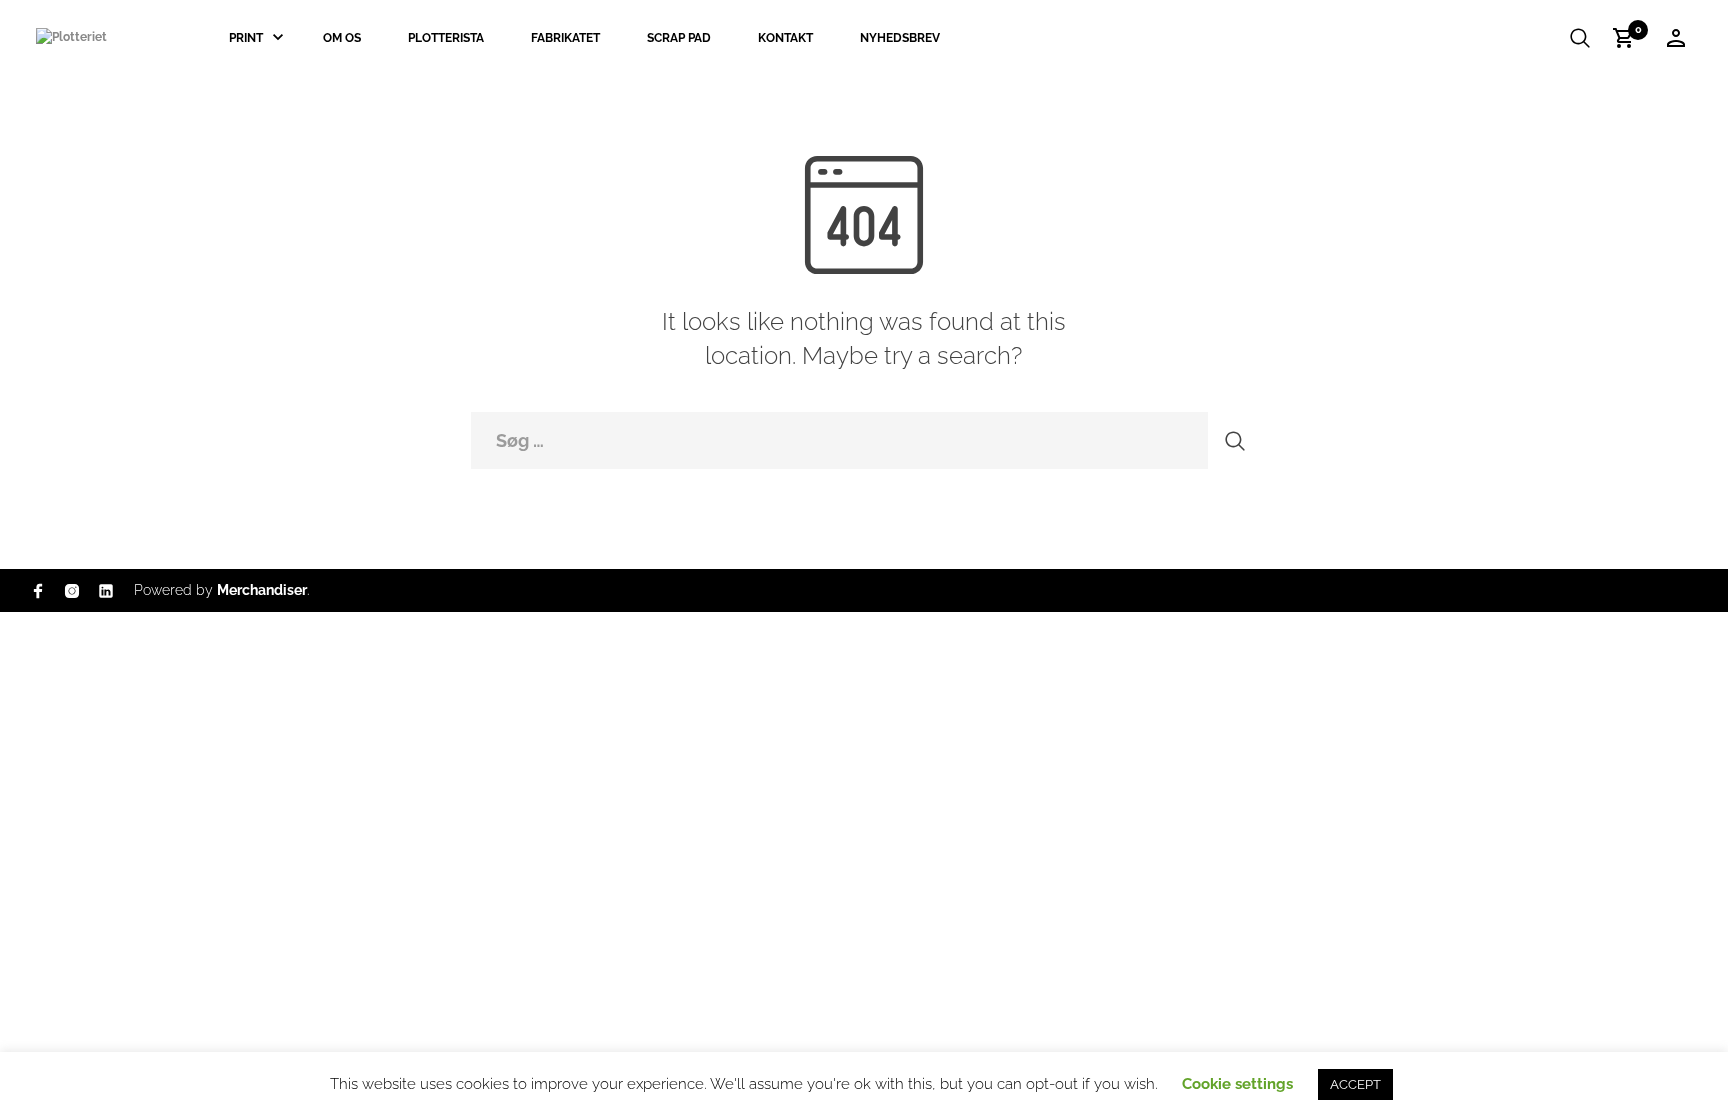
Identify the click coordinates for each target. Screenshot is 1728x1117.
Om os (342, 38)
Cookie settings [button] (1237, 1084)
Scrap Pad (679, 38)
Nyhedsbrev (900, 38)
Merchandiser (262, 590)
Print (246, 38)
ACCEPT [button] (1355, 1084)
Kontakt (785, 38)
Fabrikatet (565, 38)
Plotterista (446, 38)
